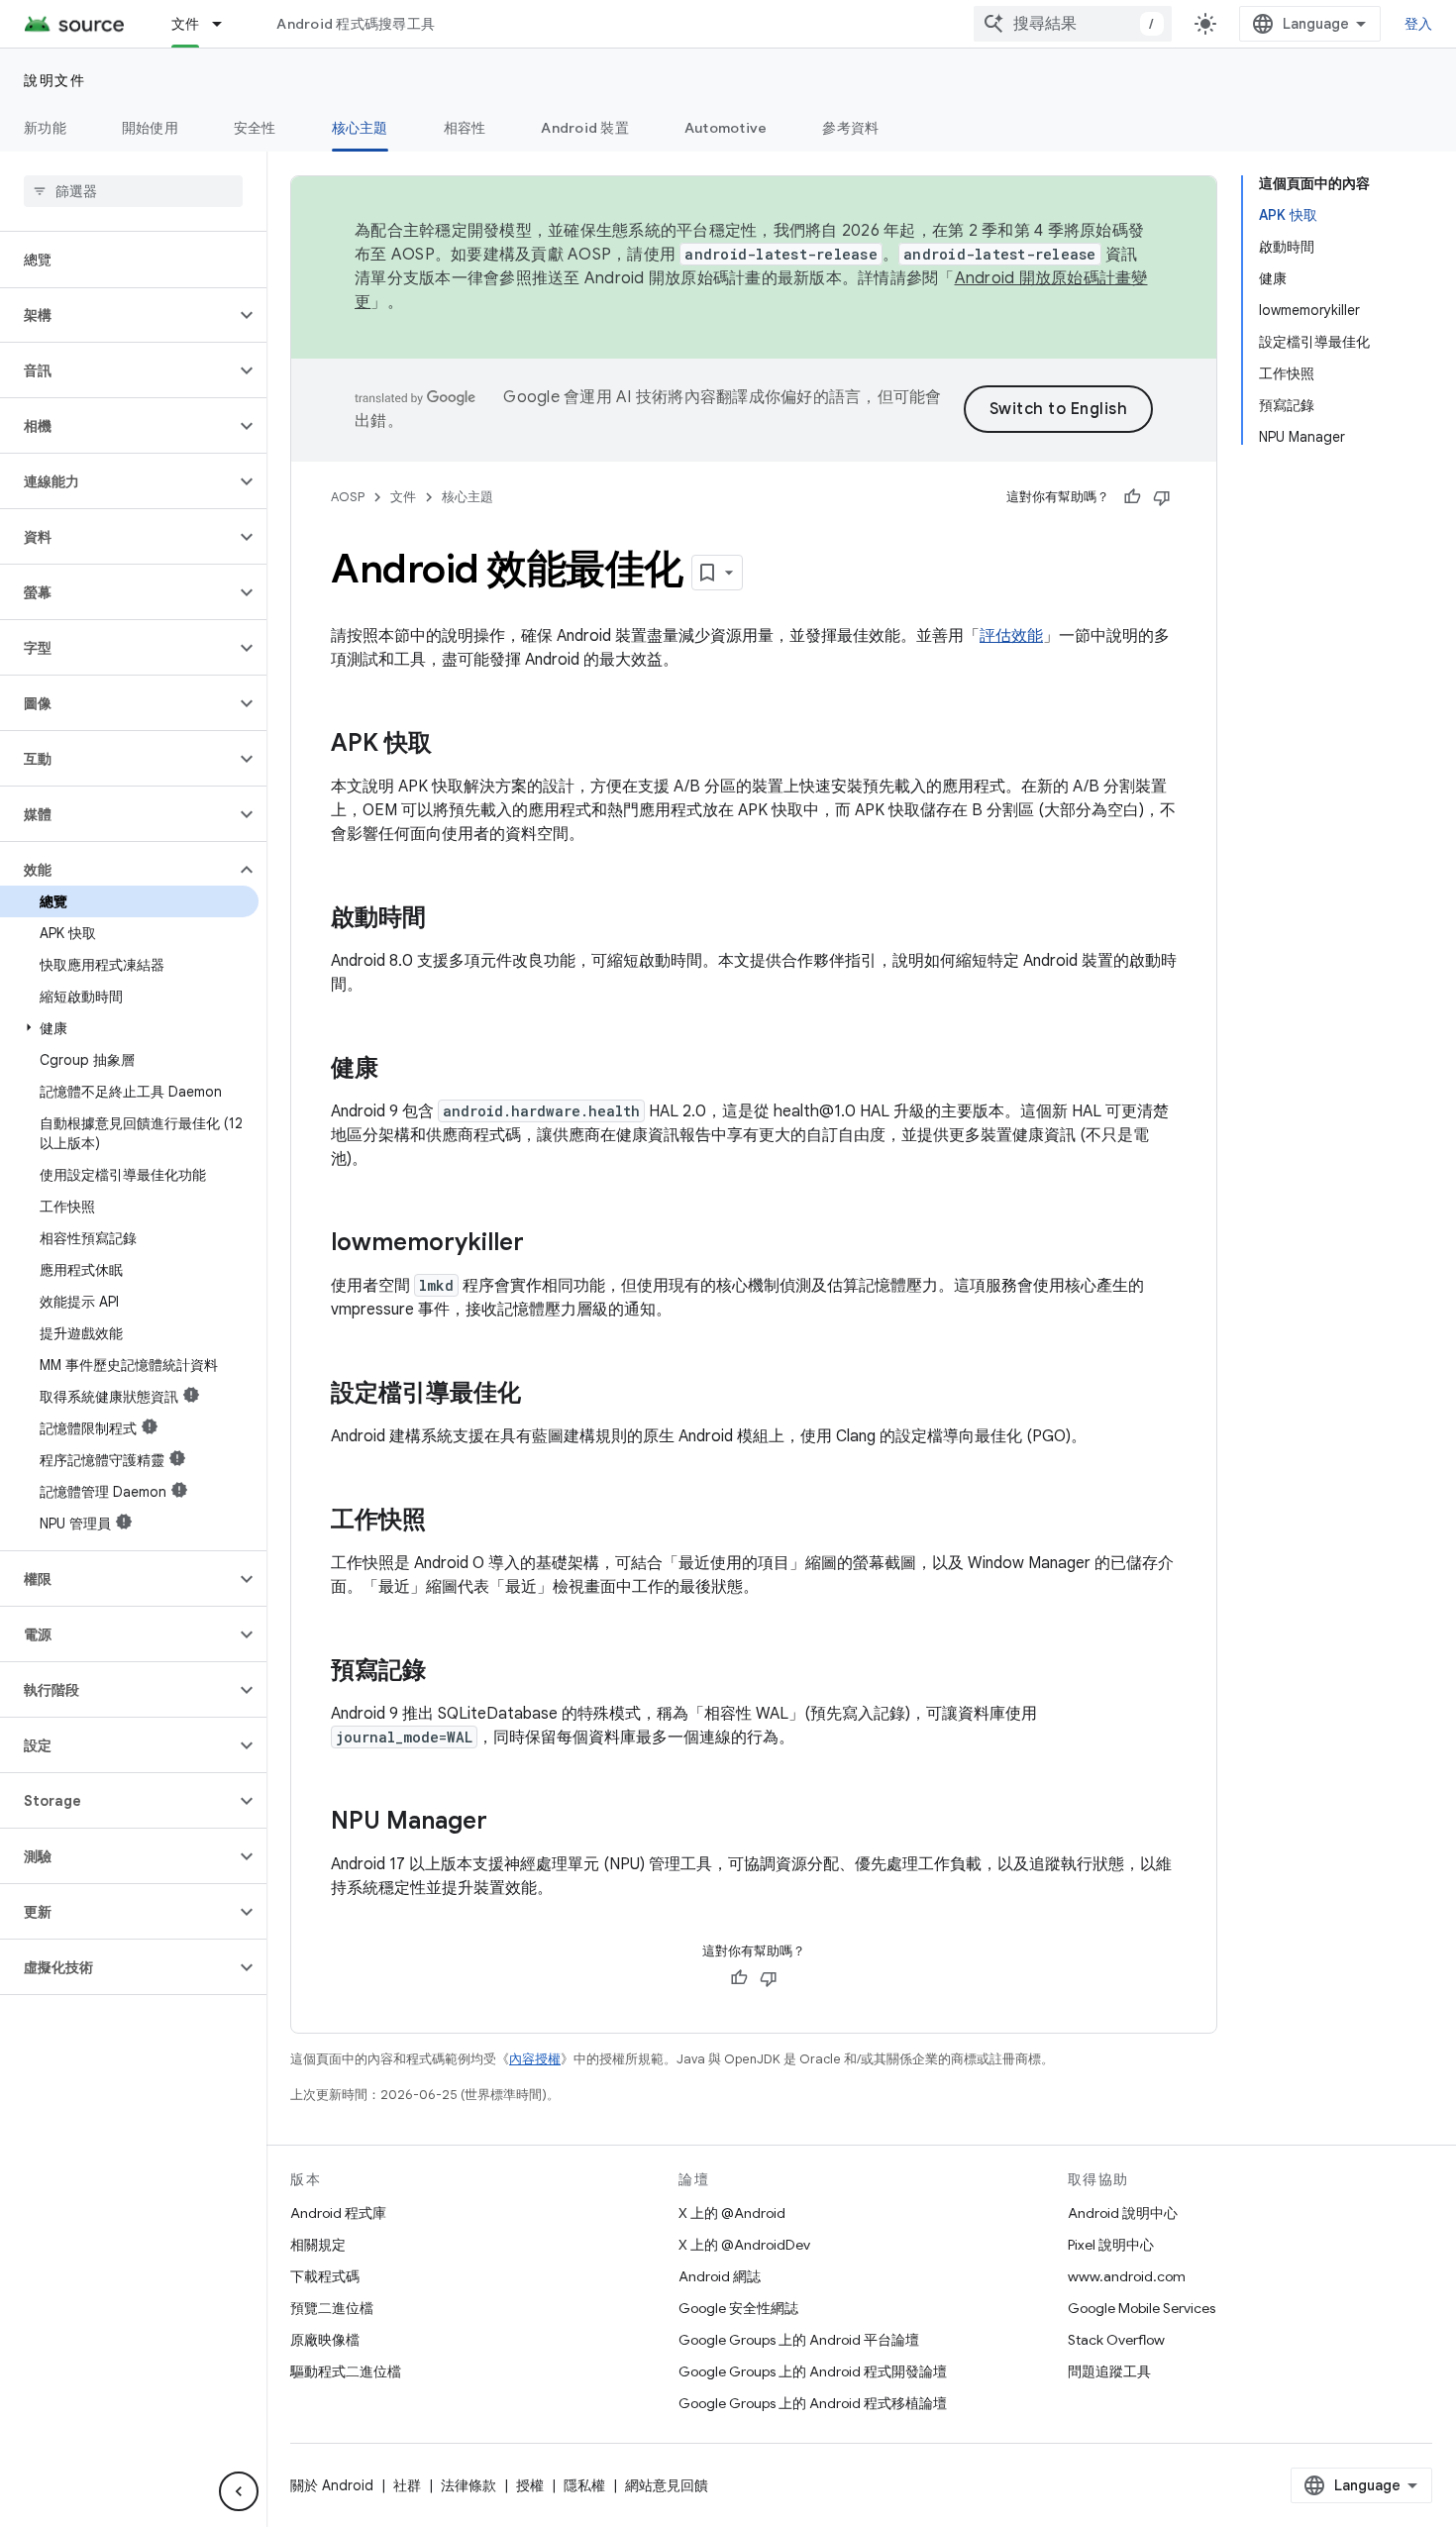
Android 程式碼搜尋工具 (356, 24)
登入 (1419, 24)
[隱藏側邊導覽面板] (239, 2491)
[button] (117, 315)
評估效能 (1011, 636)
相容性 (465, 128)
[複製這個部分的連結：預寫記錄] (446, 1672)
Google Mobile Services (1142, 2308)
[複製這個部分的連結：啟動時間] (446, 919)
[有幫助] (1132, 497)
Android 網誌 (720, 2276)
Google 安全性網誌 (738, 2308)
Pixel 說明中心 (1111, 2245)
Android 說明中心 (1123, 2213)
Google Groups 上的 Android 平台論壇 (799, 2340)
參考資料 (850, 128)
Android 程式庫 (338, 2213)
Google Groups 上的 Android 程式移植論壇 (813, 2403)
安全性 (255, 128)
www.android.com (1127, 2276)
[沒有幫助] (1162, 497)
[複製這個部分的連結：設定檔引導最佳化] (541, 1395)
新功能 (45, 128)
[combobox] (1073, 24)
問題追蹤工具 (1109, 2371)
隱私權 (584, 2485)
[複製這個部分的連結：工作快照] (446, 1522)
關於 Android (332, 2485)
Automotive (726, 128)
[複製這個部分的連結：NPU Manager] (507, 1823)
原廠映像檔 (325, 2340)
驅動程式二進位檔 (346, 2371)
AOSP (348, 497)
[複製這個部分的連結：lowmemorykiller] (544, 1244)
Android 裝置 (585, 128)
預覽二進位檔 (332, 2308)
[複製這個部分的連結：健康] (398, 1070)
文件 (186, 24)
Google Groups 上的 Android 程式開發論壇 (813, 2371)
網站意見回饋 (667, 2485)
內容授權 (535, 2059)
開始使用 (150, 128)
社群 (407, 2485)
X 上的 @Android (732, 2213)
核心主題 (360, 128)
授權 (530, 2485)
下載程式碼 (325, 2276)
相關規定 (318, 2245)
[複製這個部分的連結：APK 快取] (452, 745)
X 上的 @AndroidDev (744, 2245)
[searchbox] (133, 191)
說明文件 (54, 80)
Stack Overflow (1116, 2340)
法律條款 (468, 2485)
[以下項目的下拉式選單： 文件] (226, 24)
